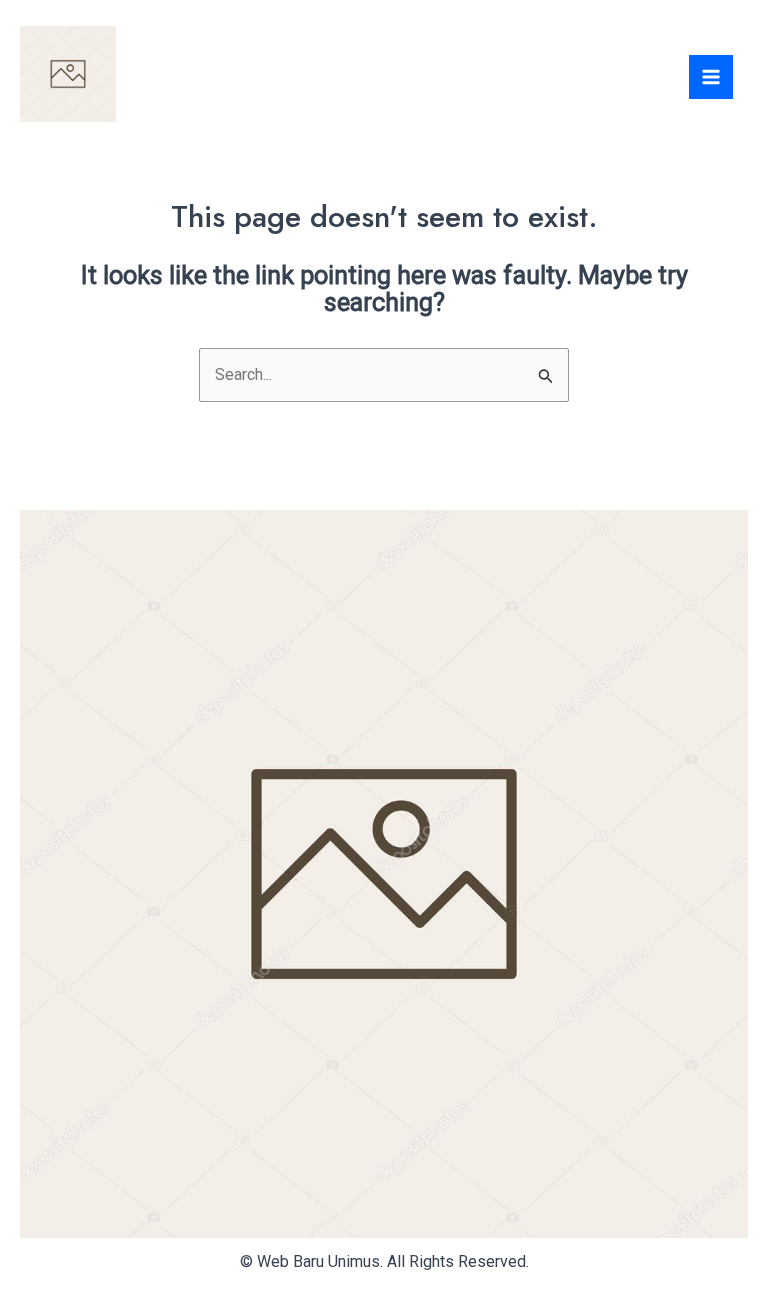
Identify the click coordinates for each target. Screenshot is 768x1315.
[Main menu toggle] (711, 77)
